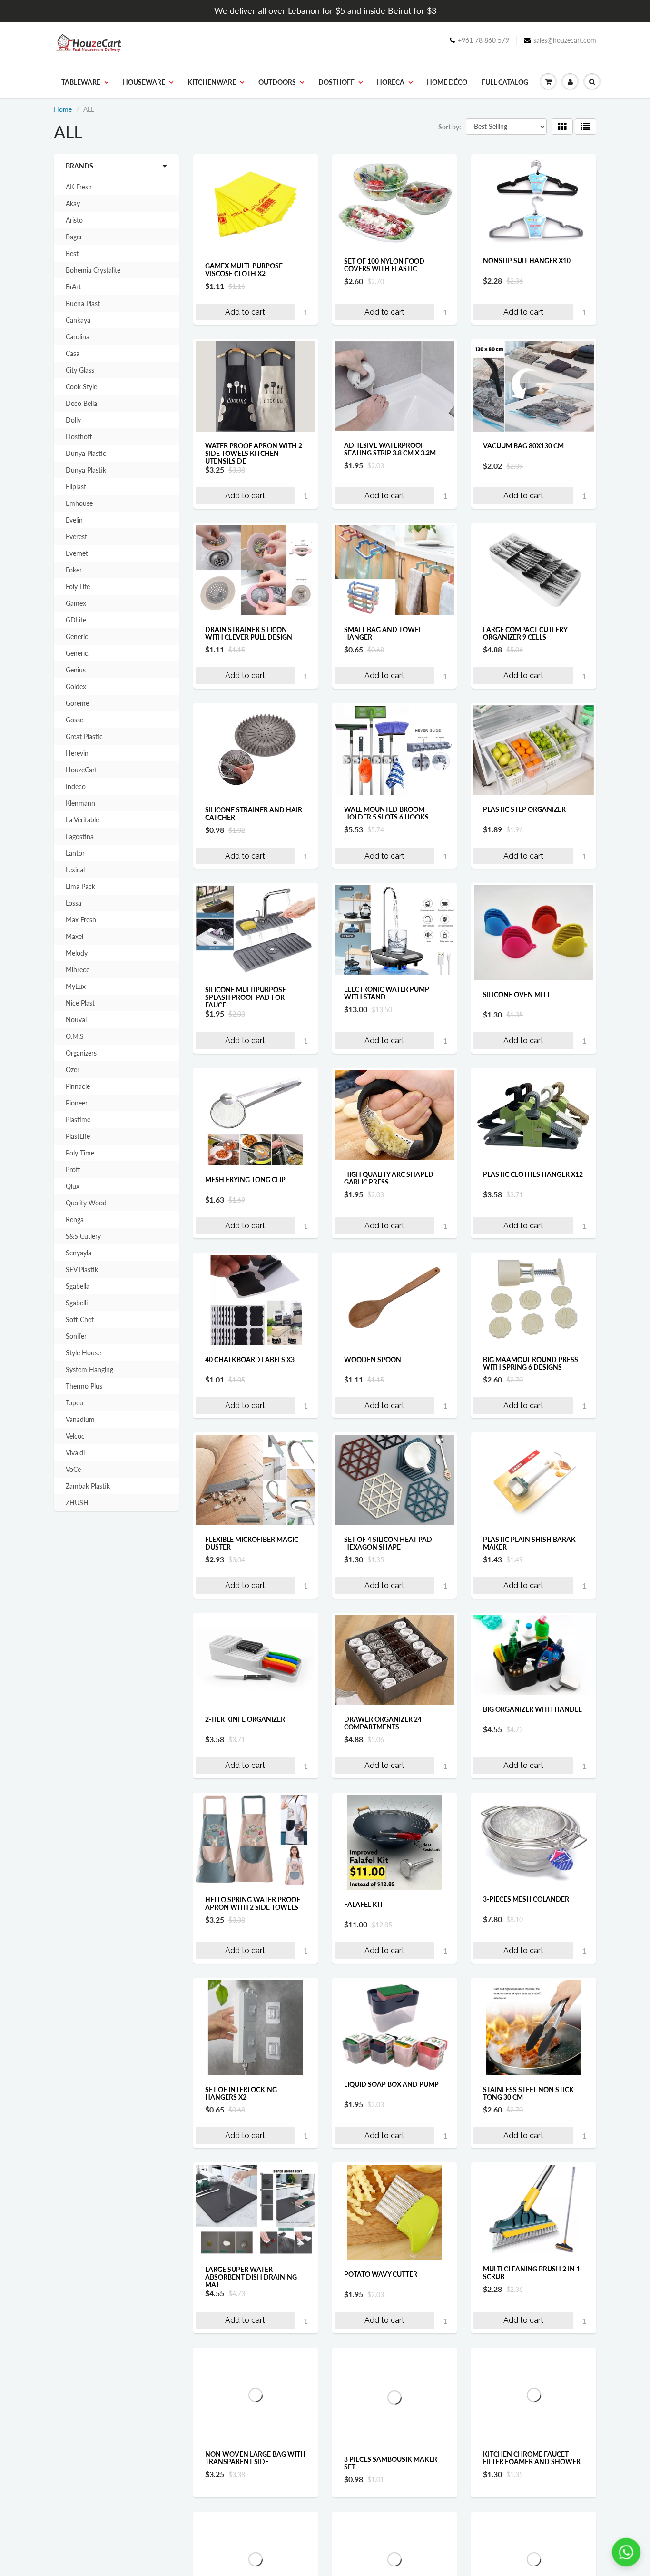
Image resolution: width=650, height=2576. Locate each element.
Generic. (78, 653)
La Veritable (82, 820)
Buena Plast (83, 303)
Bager (74, 237)
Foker (74, 570)
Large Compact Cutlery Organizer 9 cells (525, 633)
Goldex (76, 686)
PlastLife (78, 1136)
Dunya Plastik (86, 470)
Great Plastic (84, 736)
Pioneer (77, 1103)
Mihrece (78, 970)
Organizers (81, 1053)
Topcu (74, 1403)
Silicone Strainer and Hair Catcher (254, 814)
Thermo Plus (84, 1386)
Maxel (74, 936)
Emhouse (79, 503)
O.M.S (75, 1036)
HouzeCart (81, 770)
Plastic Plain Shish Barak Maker (529, 1543)
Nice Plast (80, 1003)
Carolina (78, 337)
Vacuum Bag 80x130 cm (523, 446)
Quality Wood (86, 1203)
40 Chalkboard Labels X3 (250, 1359)
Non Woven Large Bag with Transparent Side (255, 2458)
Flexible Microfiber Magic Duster (252, 1543)
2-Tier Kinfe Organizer (245, 1719)
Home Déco (447, 82)
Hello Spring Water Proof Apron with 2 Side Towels (253, 1903)
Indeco (76, 786)
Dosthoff (336, 82)
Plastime (78, 1120)
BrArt (73, 287)
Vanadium (80, 1419)
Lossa (74, 903)
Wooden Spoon (373, 1359)
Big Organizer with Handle (532, 1709)
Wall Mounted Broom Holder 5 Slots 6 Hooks (386, 813)
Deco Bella (81, 403)
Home (63, 109)
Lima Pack (80, 886)
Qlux (73, 1186)
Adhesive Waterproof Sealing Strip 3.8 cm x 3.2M (390, 449)
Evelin (74, 520)
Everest (76, 537)
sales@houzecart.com (565, 40)
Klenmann (80, 803)
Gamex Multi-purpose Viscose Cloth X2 (244, 270)
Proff (73, 1170)
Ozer (73, 1070)
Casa (73, 353)
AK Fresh (79, 187)
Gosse (74, 720)
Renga (75, 1219)
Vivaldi (75, 1453)
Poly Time (80, 1153)
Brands (79, 166)
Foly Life (78, 587)
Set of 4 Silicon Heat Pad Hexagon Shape (388, 1543)
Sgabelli (77, 1303)
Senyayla (79, 1253)
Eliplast (76, 487)
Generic (77, 637)
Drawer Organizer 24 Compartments (383, 1723)
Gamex (76, 603)
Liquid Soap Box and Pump (391, 2084)
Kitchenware (212, 82)
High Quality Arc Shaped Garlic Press (389, 1178)
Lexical (75, 870)
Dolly (73, 420)
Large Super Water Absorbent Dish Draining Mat (251, 2277)
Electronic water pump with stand (387, 993)
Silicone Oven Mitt (517, 994)
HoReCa (391, 82)
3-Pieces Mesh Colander (526, 1899)
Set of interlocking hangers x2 (241, 2093)
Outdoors (277, 82)
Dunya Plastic (86, 453)
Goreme (77, 703)
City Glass (80, 370)
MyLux (76, 986)
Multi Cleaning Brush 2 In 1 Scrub (532, 2273)
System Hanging (89, 1369)
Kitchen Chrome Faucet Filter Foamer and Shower (532, 2458)
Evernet (77, 553)
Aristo (74, 220)
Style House (83, 1353)
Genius (76, 670)
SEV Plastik (82, 1269)
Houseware (144, 82)
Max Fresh (81, 920)
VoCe (73, 1469)
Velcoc (75, 1436)
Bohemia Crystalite (93, 270)
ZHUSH (77, 1503)
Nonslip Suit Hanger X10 (527, 261)
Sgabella (78, 1286)
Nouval (76, 1020)
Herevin (77, 753)
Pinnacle (78, 1086)
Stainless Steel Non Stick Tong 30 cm (528, 2093)
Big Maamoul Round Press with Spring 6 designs (531, 1363)
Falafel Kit (364, 1904)
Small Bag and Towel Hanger (383, 633)
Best (72, 253)
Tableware (81, 82)
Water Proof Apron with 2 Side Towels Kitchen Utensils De (254, 453)
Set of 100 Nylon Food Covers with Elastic (384, 265)
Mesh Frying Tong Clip (245, 1179)
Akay (73, 203)
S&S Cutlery (83, 1236)
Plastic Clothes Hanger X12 (533, 1174)
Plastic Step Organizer (524, 809)
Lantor (75, 853)
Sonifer (76, 1336)
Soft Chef (80, 1319)
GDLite (76, 620)
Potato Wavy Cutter (381, 2274)
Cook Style (81, 387)
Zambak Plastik (88, 1486)
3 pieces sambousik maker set (391, 2463)
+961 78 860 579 (483, 40)
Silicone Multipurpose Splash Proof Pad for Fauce (246, 997)
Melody (77, 953)
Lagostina (80, 836)
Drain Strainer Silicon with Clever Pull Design (249, 633)
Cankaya (78, 320)
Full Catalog (505, 82)
